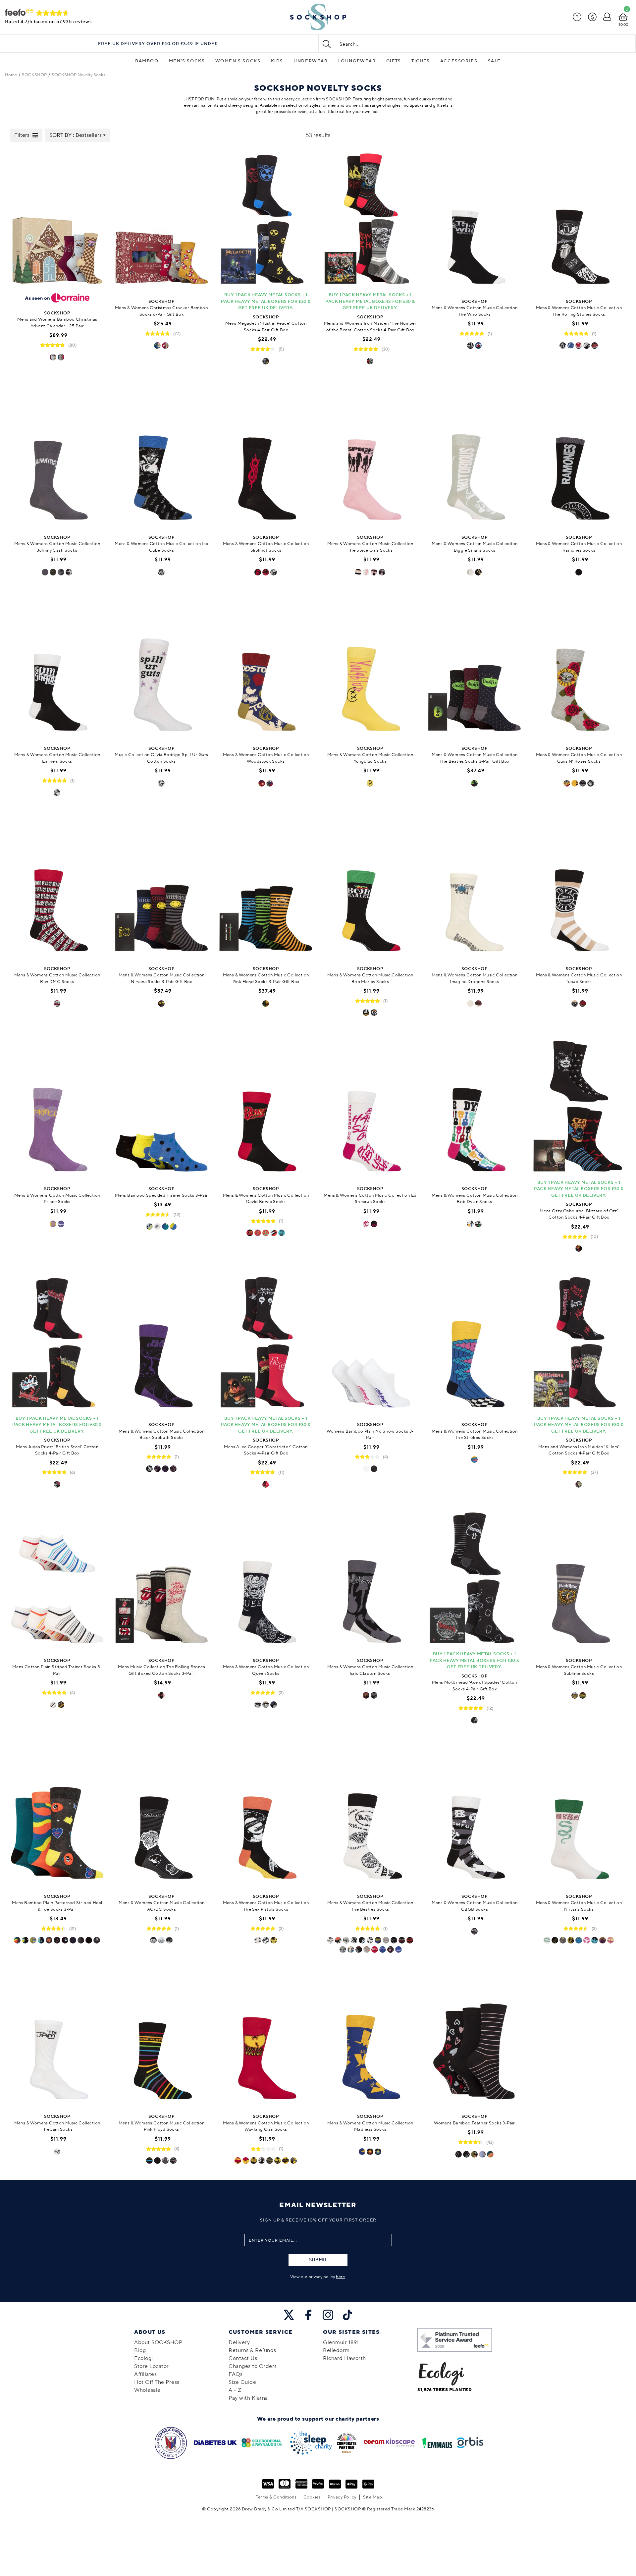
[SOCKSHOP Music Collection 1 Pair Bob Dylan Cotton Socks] (475, 1108)
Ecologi (144, 2358)
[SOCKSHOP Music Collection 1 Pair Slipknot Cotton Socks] (266, 457)
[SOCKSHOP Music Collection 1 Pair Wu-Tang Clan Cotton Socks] (266, 2036)
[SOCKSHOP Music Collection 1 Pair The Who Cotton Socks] (475, 221)
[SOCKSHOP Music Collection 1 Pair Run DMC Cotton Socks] (57, 888)
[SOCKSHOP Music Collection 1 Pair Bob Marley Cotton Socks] (370, 888)
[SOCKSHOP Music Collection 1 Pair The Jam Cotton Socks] (57, 2036)
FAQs (236, 2374)
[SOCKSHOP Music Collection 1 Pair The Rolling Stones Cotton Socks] (579, 221)
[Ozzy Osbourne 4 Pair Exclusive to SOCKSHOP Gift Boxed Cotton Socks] (579, 1108)
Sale (494, 61)
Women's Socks (238, 61)
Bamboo (147, 61)
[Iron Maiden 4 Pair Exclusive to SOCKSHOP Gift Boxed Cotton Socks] (579, 1344)
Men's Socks (187, 61)
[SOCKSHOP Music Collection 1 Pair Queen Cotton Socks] (266, 1580)
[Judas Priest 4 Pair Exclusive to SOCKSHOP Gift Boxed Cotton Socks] (57, 1344)
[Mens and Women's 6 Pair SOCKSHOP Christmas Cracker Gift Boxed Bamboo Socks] (161, 221)
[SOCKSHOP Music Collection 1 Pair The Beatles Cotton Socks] (370, 1816)
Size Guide (242, 2382)
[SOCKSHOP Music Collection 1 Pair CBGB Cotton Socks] (475, 1816)
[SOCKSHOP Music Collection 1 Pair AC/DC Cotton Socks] (161, 1816)
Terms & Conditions (276, 2497)
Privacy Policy (342, 2497)
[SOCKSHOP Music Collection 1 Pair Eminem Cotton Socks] (57, 668)
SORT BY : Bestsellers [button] (76, 135)
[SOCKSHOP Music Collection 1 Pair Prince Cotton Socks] (57, 1108)
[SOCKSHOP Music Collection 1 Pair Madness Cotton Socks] (370, 2036)
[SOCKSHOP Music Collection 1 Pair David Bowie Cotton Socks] (266, 1108)
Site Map (372, 2497)
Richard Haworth (344, 2358)
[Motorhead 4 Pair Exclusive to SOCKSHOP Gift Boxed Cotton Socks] (475, 1580)
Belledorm (336, 2350)
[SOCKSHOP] (318, 17)
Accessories (459, 61)
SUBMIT (318, 2260)
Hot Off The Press (157, 2382)
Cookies (312, 2497)
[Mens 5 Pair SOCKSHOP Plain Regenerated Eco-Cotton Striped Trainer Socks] (57, 1580)
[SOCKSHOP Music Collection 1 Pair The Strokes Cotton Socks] (475, 1344)
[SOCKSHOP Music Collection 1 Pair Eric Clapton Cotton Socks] (370, 1580)
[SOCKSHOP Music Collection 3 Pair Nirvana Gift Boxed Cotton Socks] (161, 888)
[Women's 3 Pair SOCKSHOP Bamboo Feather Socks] (475, 2036)
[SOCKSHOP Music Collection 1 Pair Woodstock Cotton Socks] (266, 668)
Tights (421, 61)
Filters (22, 135)
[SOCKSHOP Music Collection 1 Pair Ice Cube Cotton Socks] (161, 457)
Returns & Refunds (252, 2350)
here (340, 2277)
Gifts (394, 61)
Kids (277, 61)
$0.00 (623, 25)
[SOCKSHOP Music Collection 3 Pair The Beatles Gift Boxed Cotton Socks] (475, 668)
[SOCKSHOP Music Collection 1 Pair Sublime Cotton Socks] (579, 1580)
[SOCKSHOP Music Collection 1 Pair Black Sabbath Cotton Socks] (161, 1344)
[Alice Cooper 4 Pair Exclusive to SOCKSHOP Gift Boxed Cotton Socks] (266, 1344)
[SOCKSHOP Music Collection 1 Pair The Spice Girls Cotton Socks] (370, 457)
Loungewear (357, 61)
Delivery (239, 2342)
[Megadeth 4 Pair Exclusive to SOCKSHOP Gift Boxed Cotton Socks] (266, 221)
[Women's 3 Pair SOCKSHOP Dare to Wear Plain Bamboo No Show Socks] (370, 1344)
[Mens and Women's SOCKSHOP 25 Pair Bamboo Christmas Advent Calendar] (57, 221)
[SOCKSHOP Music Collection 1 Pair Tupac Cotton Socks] (579, 888)
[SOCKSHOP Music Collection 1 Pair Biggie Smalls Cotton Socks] (475, 457)
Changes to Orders (253, 2366)
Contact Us (243, 2358)
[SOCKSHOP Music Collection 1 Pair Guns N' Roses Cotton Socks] (579, 668)
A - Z (235, 2390)
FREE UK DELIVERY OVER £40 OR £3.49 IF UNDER (158, 44)
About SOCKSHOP (158, 2342)
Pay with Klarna (248, 2398)
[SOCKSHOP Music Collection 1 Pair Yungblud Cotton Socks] (370, 668)
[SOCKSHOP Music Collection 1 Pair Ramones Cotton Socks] (579, 457)
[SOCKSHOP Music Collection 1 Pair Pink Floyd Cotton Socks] (161, 2036)
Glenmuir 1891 (341, 2342)
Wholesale (147, 2390)
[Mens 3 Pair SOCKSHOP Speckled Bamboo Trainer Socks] (161, 1108)
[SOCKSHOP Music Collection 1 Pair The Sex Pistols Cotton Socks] (266, 1816)
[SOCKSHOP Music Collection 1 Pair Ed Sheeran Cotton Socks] (370, 1108)
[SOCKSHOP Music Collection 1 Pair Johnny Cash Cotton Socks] (57, 457)
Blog (140, 2350)
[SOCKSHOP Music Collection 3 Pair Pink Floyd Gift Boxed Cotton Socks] (266, 888)
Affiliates (145, 2374)
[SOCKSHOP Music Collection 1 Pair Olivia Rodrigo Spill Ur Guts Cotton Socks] (161, 668)
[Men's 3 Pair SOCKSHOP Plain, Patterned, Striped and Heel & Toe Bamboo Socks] (57, 1816)
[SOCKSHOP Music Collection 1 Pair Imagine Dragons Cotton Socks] (475, 888)
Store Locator (152, 2366)
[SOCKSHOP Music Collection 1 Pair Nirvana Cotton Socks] (579, 1816)
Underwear (311, 61)
